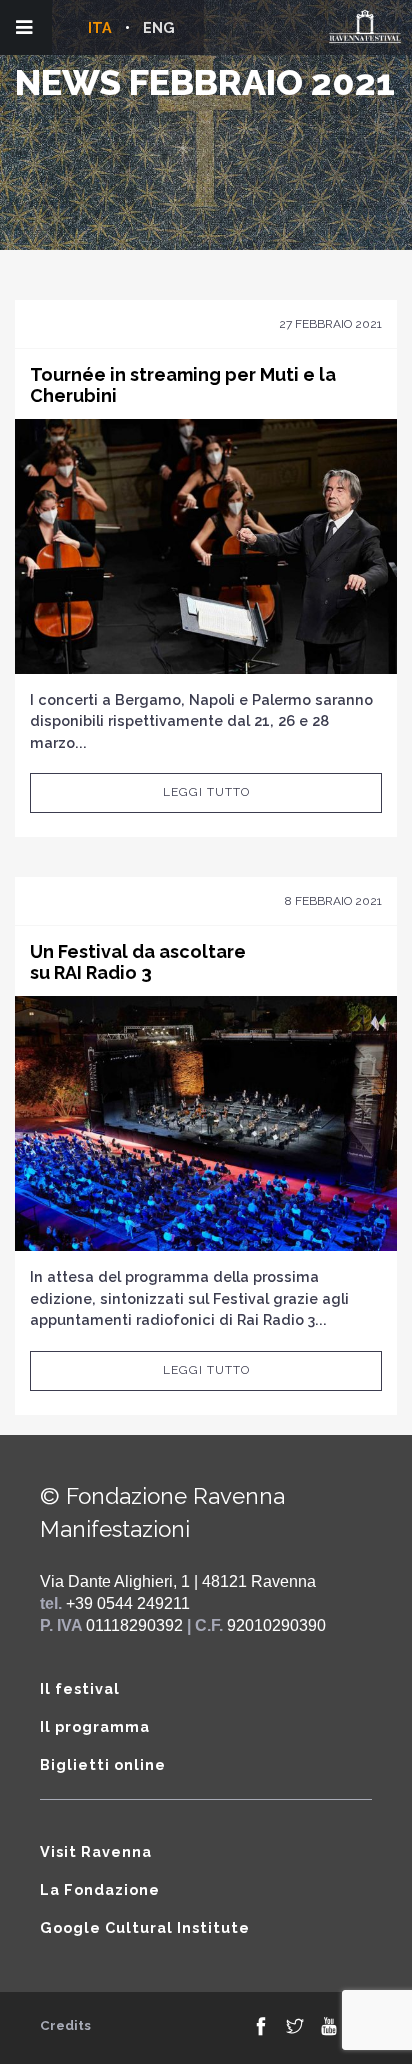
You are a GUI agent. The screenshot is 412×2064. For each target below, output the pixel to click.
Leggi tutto (206, 792)
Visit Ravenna (96, 1851)
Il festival (80, 1688)
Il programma (95, 1726)
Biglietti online (103, 1764)
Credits (65, 2025)
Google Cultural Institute (145, 1927)
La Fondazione (100, 1889)
